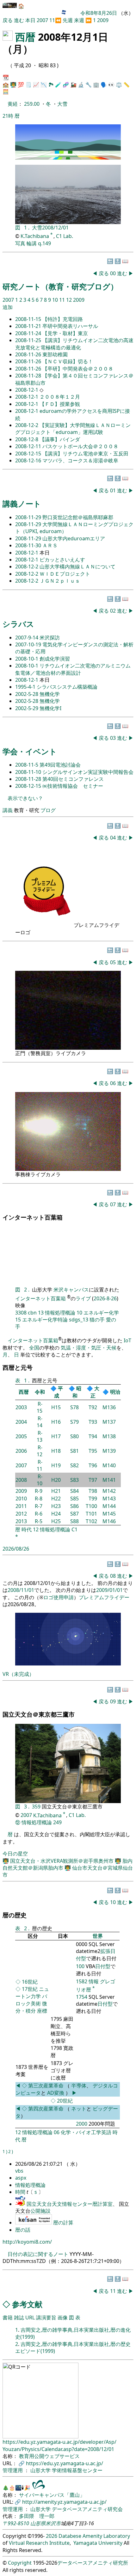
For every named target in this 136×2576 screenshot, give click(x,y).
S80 (74, 1436)
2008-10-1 (27, 659)
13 (41, 1313)
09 (114, 1701)
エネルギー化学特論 (45, 1320)
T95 (93, 1451)
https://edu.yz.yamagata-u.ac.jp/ (65, 2463)
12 (70, 300)
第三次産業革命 (46, 2086)
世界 (98, 1936)
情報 (94, 1981)
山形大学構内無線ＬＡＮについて (77, 567)
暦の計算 (63, 2223)
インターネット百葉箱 (41, 1298)
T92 (93, 1407)
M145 (109, 1514)
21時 (8, 116)
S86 (74, 1506)
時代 (27, 1529)
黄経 (13, 104)
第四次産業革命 (46, 2109)
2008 (21, 1480)
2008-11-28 (29, 376)
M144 (109, 1506)
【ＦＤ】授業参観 (60, 404)
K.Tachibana (35, 236)
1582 (82, 1981)
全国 (34, 1348)
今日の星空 (15, 1854)
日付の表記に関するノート (38, 2254)
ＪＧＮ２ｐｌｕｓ (60, 581)
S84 (74, 1491)
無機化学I (50, 708)
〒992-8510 (16, 2523)
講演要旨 (46, 2318)
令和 (40, 1392)
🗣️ (104, 85)
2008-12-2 (27, 425)
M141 (109, 1480)
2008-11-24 (29, 333)
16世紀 (30, 1982)
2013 (21, 1521)
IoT (127, 1340)
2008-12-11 (29, 446)
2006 (21, 1451)
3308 (21, 1313)
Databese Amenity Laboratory (94, 2536)
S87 (74, 1514)
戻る (8, 20)
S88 (74, 1521)
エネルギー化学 (101, 1313)
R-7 (39, 1506)
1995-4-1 (26, 687)
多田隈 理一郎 (37, 2516)
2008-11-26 (29, 354)
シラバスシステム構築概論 (67, 687)
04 (114, 838)
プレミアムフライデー (104, 1597)
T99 (93, 1499)
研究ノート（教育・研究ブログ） (60, 286)
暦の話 (23, 2230)
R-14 (40, 1422)
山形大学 (41, 2470)
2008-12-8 (27, 439)
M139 (109, 1451)
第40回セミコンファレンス (73, 779)
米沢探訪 (50, 638)
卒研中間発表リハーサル (70, 326)
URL (30, 2318)
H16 (56, 1422)
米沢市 (53, 2523)
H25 (56, 1521)
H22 (56, 1499)
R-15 (40, 1407)
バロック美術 (31, 2000)
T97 (93, 1480)
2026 (52, 2536)
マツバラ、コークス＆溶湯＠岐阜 (80, 460)
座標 (42, 2011)
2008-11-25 (29, 340)
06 (114, 1083)
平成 (59, 1392)
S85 (74, 1499)
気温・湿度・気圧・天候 (89, 1348)
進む (19, 20)
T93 (93, 1422)
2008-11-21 (29, 326)
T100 (91, 1506)
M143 (109, 1499)
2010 (21, 1499)
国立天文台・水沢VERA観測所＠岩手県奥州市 (62, 1861)
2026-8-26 (105, 1298)
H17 (56, 1436)
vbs (19, 2171)
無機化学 (50, 694)
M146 (109, 1521)
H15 (56, 1407)
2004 (21, 1422)
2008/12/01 (55, 228)
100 (80, 1966)
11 (52, 20)
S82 (74, 1465)
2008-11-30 (29, 545)
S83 (74, 1480)
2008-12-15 (29, 454)
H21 (56, 1491)
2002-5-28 (27, 694)
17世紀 (30, 1989)
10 (56, 300)
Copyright (20, 2563)
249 (57, 1822)
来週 (79, 20)
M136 (109, 1407)
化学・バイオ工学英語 (86, 2132)
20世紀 (65, 2101)
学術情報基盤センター (77, 2470)
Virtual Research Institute (39, 2543)
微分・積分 (31, 2007)
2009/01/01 (109, 1590)
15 (18, 1320)
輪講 (32, 243)
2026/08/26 (16, 1549)
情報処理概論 (60, 1313)
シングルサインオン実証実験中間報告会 (88, 772)
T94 (93, 1436)
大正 (95, 1392)
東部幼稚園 (55, 354)
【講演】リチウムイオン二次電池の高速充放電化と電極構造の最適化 (74, 344)
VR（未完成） (18, 1674)
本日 (30, 20)
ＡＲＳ (50, 545)
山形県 (38, 2523)
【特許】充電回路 (63, 319)
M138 (109, 1436)
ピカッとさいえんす (62, 560)
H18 (56, 1451)
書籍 (8, 2318)
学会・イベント (30, 751)
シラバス (18, 624)
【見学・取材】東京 (65, 333)
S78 (74, 1407)
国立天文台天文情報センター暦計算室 (70, 2204)
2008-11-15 (29, 319)
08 (114, 1576)
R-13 (40, 1436)
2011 (21, 1506)
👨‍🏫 (13, 85)
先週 (68, 20)
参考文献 (27, 2304)
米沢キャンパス (71, 1290)
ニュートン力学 (32, 1993)
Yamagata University (98, 2543)
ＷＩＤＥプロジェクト (65, 574)
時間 (21, 2192)
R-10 (40, 1480)
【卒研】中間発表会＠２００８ (78, 369)
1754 (82, 1997)
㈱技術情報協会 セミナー (73, 786)
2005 (21, 1436)
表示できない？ (25, 798)
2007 (43, 20)
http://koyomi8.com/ (27, 2242)
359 (37, 1807)
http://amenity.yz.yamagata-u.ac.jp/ (64, 2502)
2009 (103, 20)
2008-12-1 (27, 390)
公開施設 (40, 2211)
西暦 (25, 37)
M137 (109, 1422)
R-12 (40, 1451)
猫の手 (97, 1320)
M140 (109, 1465)
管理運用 (13, 2470)
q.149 (44, 243)
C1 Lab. (65, 236)
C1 (74, 1529)
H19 (56, 1465)
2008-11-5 (27, 765)
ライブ (83, 1298)
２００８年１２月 (60, 397)
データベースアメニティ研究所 (93, 2563)
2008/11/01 (21, 1590)
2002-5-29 (27, 708)
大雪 (62, 104)
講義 (8, 810)
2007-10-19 (29, 644)
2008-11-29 (29, 517)
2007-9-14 (27, 638)
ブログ (48, 810)
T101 (91, 1514)
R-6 (39, 1514)
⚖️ (119, 85)
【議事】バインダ (60, 439)
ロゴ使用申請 (59, 1597)
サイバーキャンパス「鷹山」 (52, 2495)
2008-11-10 (29, 772)
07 (114, 1204)
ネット (79, 2109)
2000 (82, 2124)
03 (114, 738)
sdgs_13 (79, 1320)
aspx (21, 2178)
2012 (21, 1514)
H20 (56, 1480)
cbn (32, 1313)
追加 (8, 307)
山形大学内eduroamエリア (74, 538)
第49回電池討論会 (60, 765)
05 (114, 962)
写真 (20, 243)
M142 (109, 1491)
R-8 (39, 1499)
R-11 (40, 1465)
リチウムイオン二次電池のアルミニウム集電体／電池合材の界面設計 (73, 669)
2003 (21, 1407)
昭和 (77, 1392)
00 (114, 273)
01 (114, 490)
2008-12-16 (29, 460)
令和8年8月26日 (99, 13)
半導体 (79, 2086)
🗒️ (28, 85)
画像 (63, 2318)
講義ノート (22, 504)
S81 (74, 1451)
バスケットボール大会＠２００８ (80, 446)
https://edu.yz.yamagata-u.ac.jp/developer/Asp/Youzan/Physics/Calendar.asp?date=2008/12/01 (59, 2445)
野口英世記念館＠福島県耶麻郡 (78, 517)
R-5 (39, 1521)
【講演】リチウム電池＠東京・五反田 (85, 454)
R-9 (39, 1491)
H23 (56, 1506)
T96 (93, 1465)
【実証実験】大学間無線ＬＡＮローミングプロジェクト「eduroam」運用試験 (73, 429)
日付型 (103, 1966)
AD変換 (56, 2093)
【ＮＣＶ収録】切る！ (68, 361)
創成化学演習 (55, 659)
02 (114, 611)
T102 (91, 1521)
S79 (74, 1422)
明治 (115, 1392)
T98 (93, 1491)
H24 (56, 1514)
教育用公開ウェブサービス (49, 2456)
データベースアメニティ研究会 (87, 2509)
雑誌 (19, 2318)
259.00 (32, 104)
